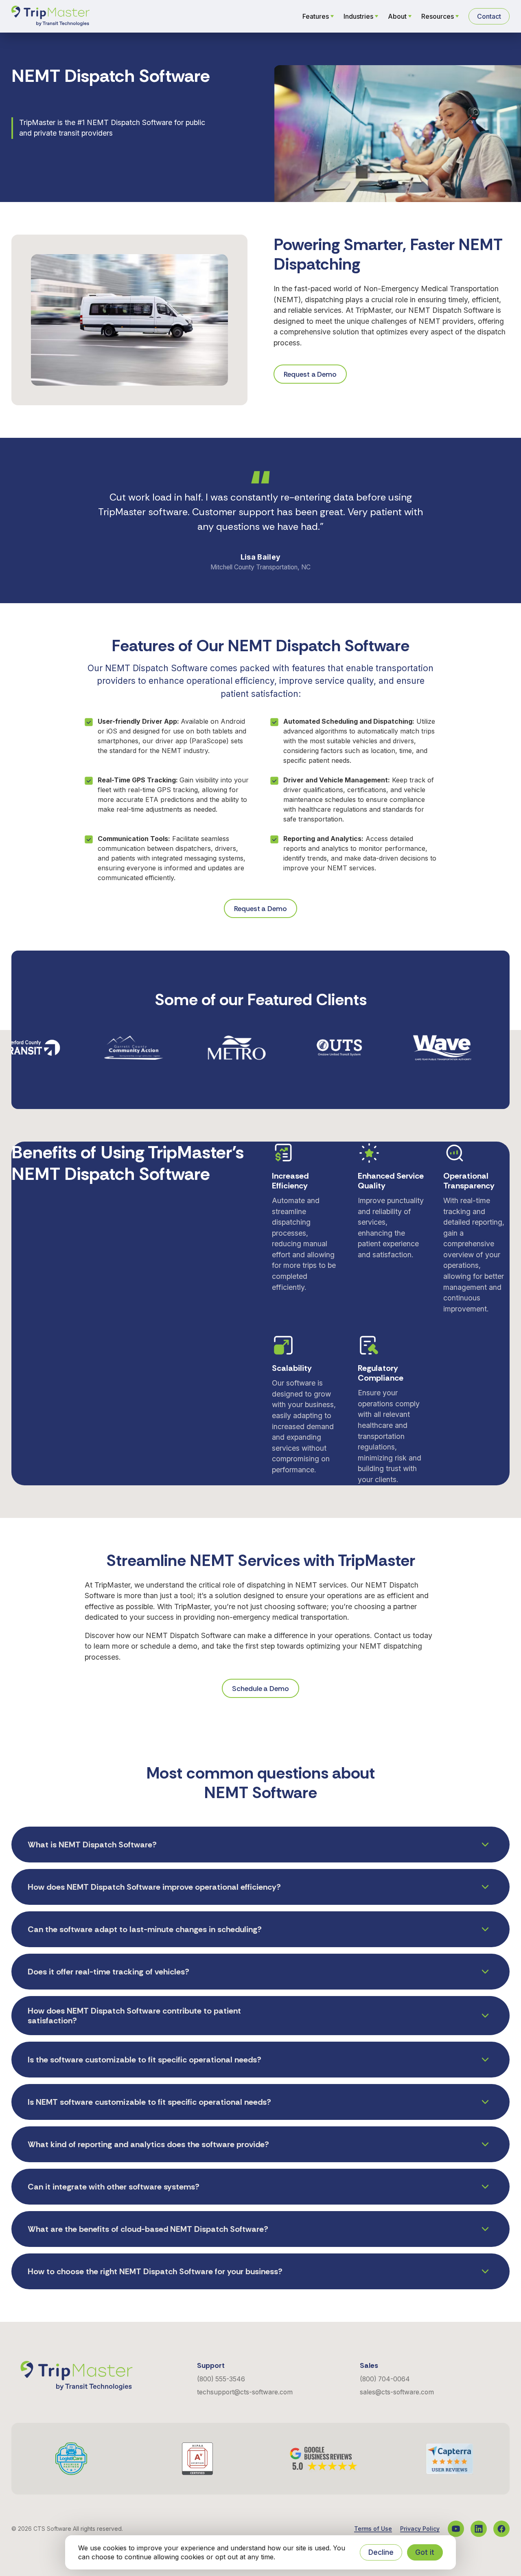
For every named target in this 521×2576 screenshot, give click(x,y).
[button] (260, 1845)
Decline (381, 2552)
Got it (425, 2552)
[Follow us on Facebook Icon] (501, 2529)
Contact (489, 16)
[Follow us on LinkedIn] (479, 2529)
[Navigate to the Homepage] (50, 16)
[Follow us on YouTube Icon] (456, 2529)
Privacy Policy (420, 2529)
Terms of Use (373, 2529)
